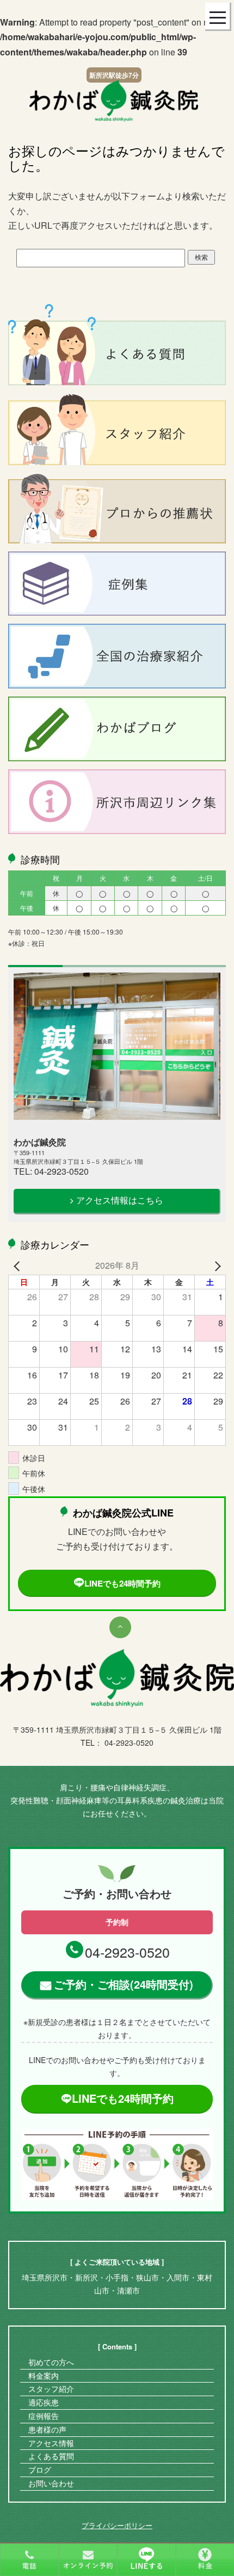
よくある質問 (51, 2456)
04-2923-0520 (127, 1952)
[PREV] (19, 1265)
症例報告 (44, 2416)
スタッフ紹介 (51, 2389)
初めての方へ (51, 2362)
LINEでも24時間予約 (122, 1583)
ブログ (40, 2470)
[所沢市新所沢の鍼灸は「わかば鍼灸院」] (114, 100)
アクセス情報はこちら (120, 1200)
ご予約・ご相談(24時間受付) (124, 1984)
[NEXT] (215, 1265)
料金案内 (44, 2376)
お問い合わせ (51, 2483)
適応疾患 (44, 2402)
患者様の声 (47, 2429)
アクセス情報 (51, 2443)
